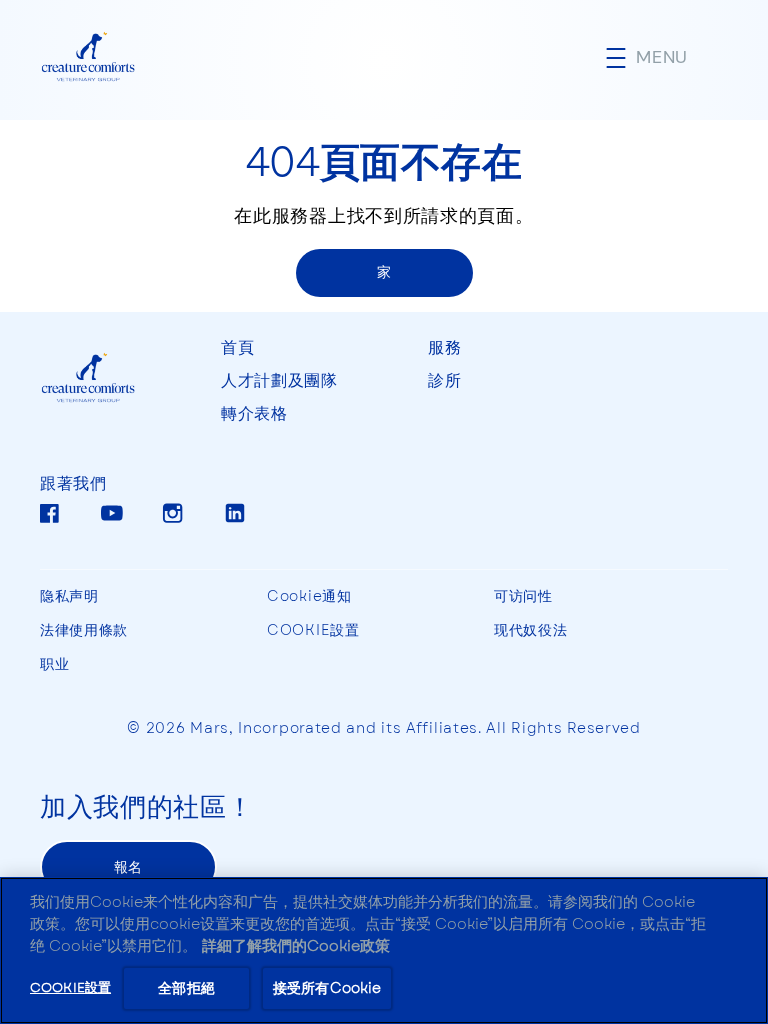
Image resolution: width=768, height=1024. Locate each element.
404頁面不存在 (384, 160)
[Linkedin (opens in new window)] (235, 520)
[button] (667, 57)
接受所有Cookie (327, 988)
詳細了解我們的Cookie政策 (296, 946)
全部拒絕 (186, 988)
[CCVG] (110, 378)
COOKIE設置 (313, 630)
